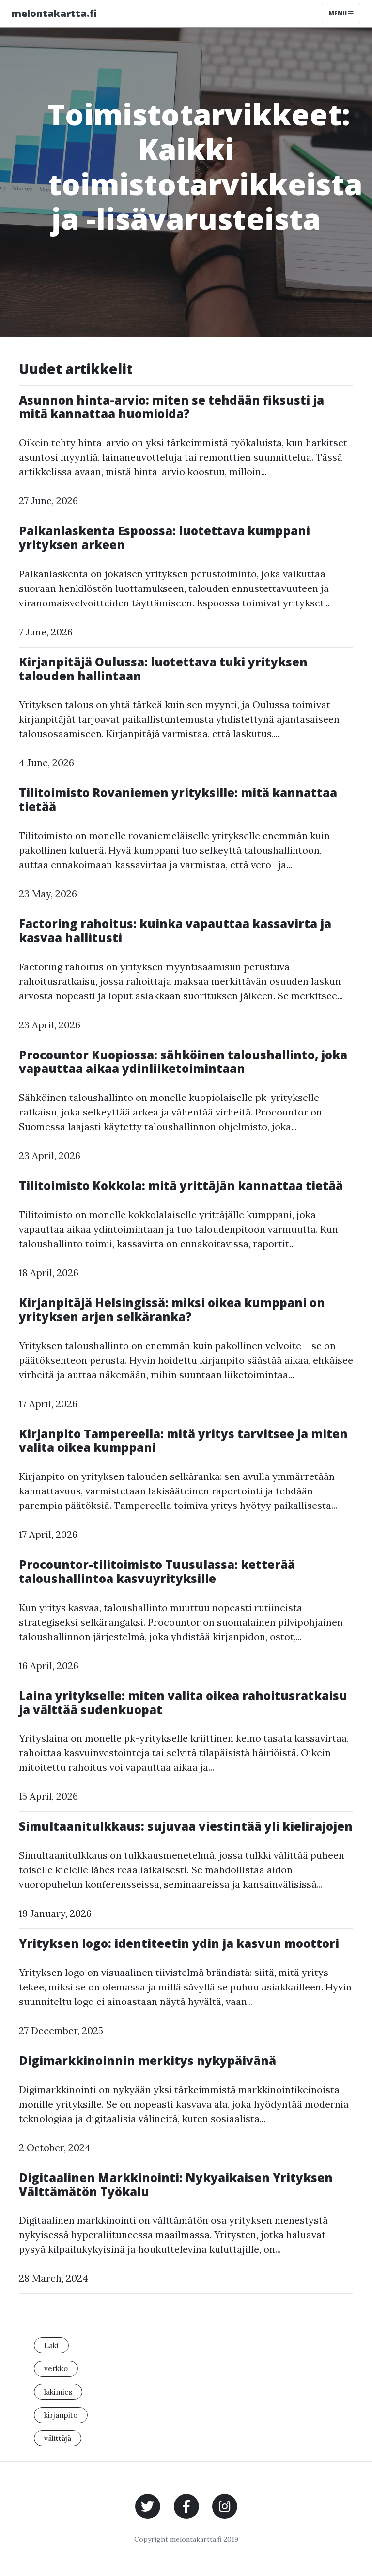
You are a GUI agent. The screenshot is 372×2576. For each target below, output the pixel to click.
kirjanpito (61, 2415)
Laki (51, 2345)
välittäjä (58, 2438)
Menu (338, 13)
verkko (56, 2369)
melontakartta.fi (54, 13)
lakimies (58, 2392)
